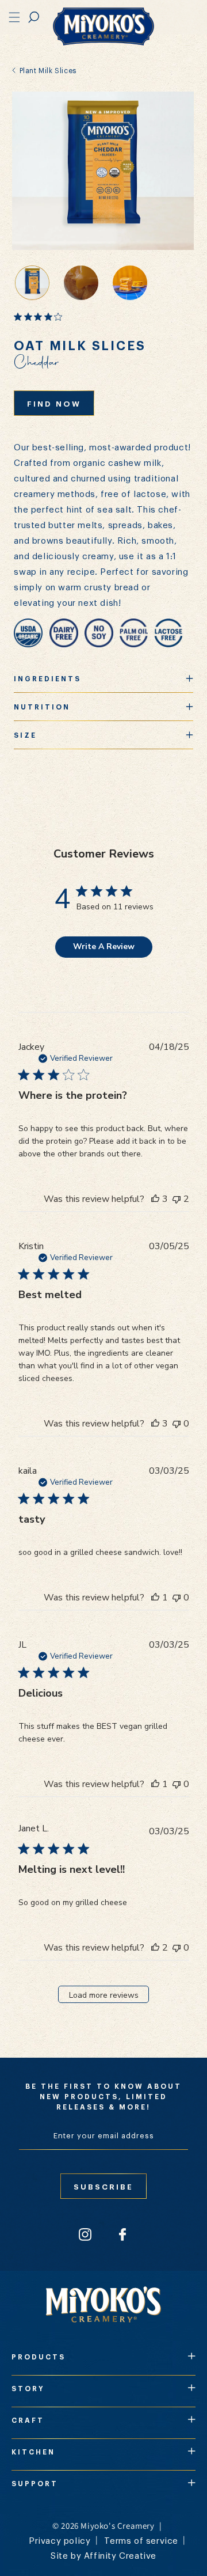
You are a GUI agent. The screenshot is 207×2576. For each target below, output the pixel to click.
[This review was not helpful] (177, 1199)
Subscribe (103, 2186)
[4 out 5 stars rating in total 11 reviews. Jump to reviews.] (40, 317)
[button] (34, 17)
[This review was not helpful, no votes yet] (177, 1424)
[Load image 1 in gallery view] (32, 283)
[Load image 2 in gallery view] (130, 283)
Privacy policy (60, 2540)
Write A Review (104, 946)
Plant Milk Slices (47, 70)
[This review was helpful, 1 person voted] (155, 1598)
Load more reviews (104, 1995)
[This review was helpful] (155, 1199)
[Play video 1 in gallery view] (81, 283)
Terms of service (141, 2540)
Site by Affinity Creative (103, 2555)
